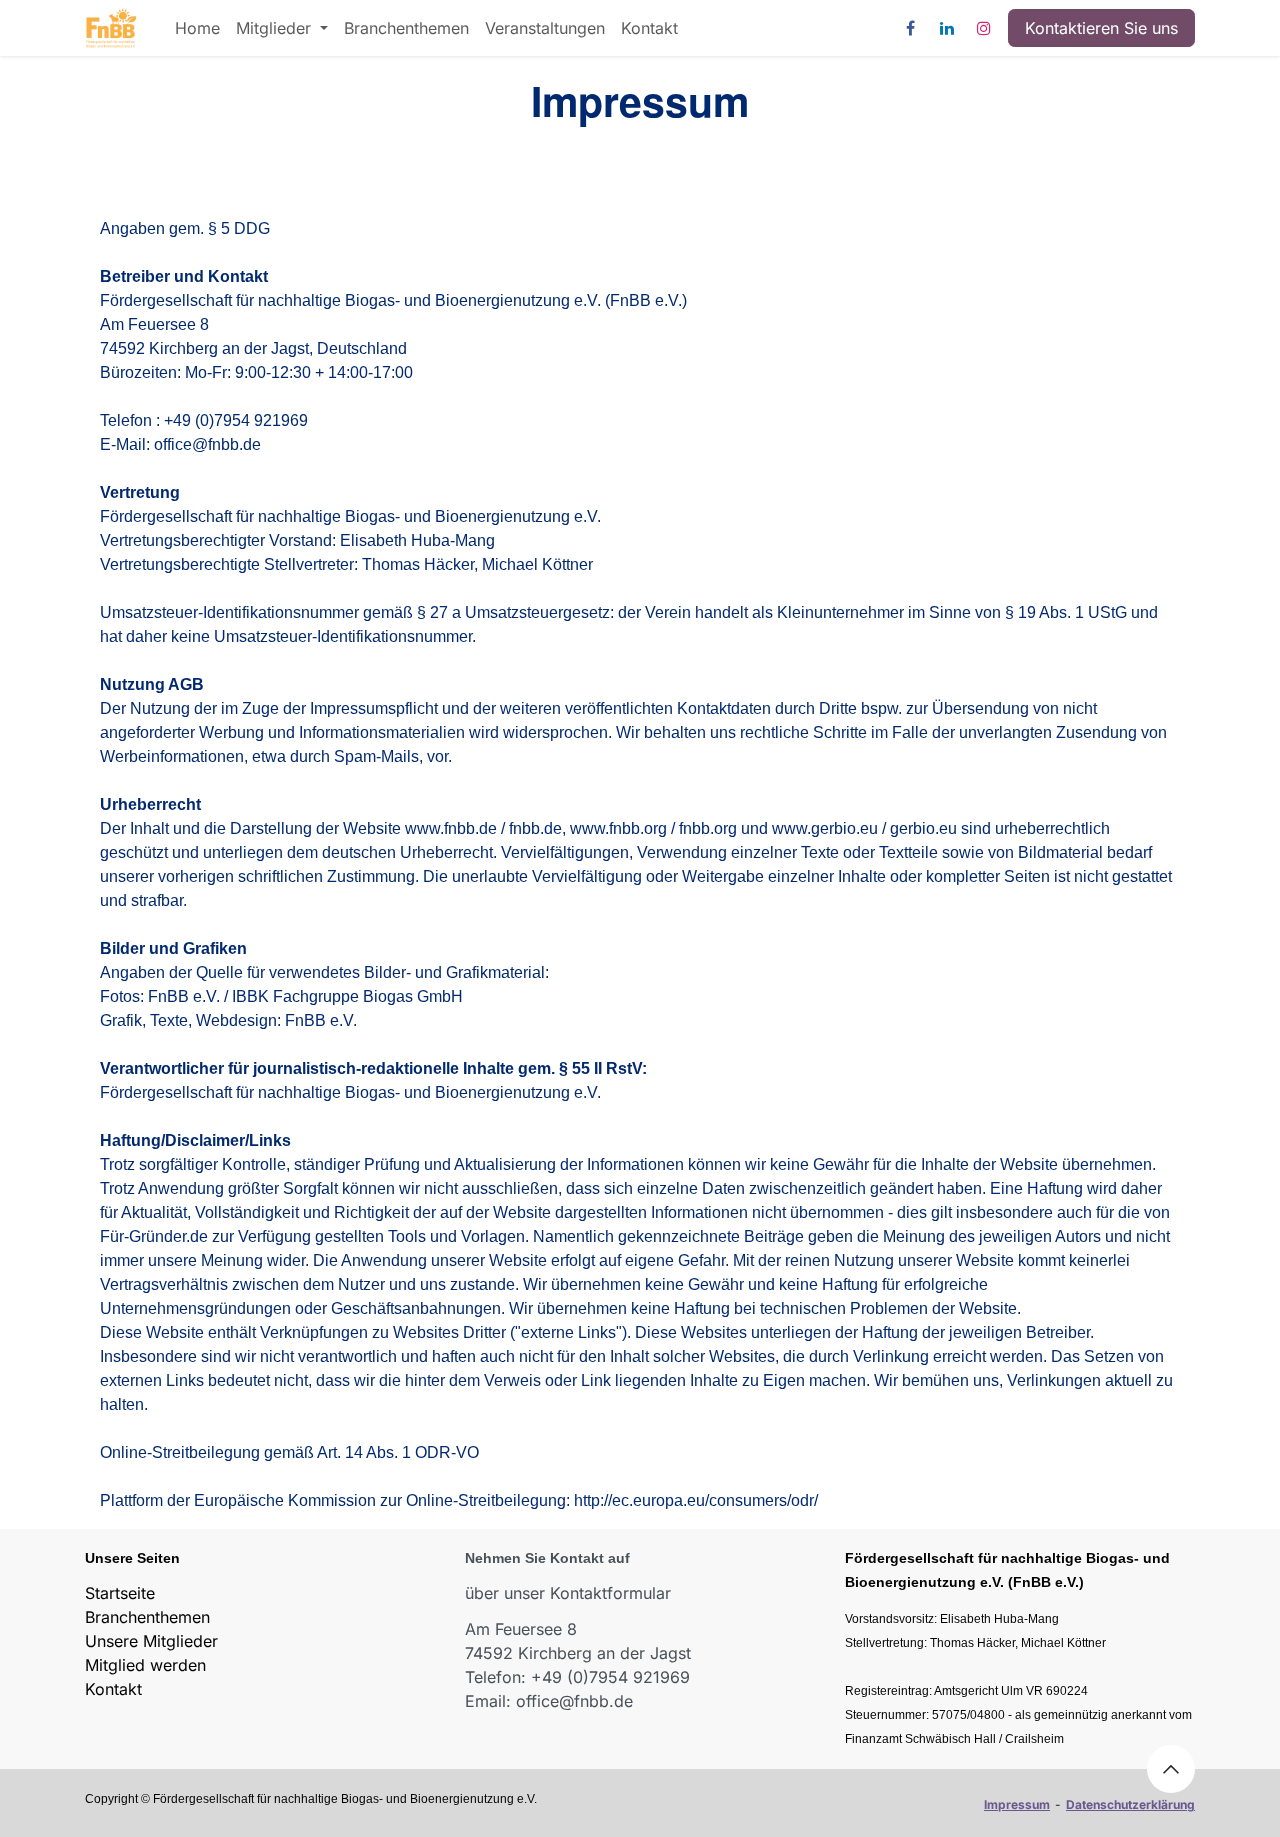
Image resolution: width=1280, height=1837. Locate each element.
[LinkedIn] (947, 28)
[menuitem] (197, 28)
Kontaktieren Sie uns (1101, 28)
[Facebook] (910, 28)
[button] (1171, 1769)
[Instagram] (984, 28)
